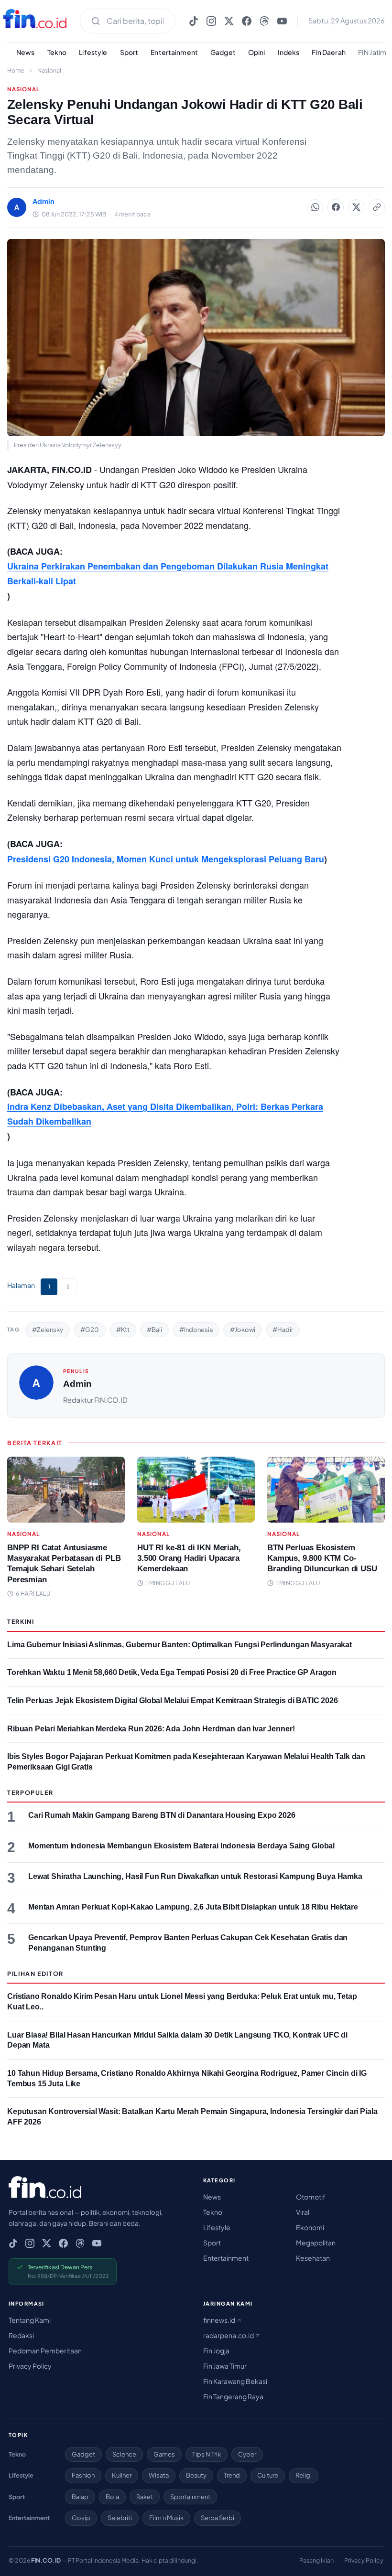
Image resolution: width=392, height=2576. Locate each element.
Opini (257, 52)
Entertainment (174, 52)
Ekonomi (310, 2227)
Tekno (57, 52)
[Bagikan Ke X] (356, 207)
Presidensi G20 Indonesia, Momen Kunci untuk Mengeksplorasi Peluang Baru (166, 859)
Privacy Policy (30, 2366)
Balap (80, 2497)
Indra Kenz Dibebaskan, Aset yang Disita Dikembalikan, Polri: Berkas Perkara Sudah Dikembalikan (165, 1114)
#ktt (123, 1330)
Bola (112, 2497)
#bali (154, 1330)
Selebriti (120, 2518)
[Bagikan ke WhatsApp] (315, 207)
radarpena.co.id (229, 2335)
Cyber (247, 2454)
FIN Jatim (372, 52)
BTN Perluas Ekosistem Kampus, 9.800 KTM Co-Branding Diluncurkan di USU (322, 1558)
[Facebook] (247, 21)
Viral (303, 2212)
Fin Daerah (328, 52)
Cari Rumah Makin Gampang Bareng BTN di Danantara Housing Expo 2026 (162, 1815)
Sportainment (190, 2497)
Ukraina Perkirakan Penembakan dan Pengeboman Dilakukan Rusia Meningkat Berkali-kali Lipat (168, 574)
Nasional (49, 70)
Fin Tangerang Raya (233, 2396)
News (26, 52)
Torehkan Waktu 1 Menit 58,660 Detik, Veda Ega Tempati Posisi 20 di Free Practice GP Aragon (172, 1672)
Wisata (159, 2475)
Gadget (223, 52)
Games (164, 2454)
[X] (229, 21)
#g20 (90, 1330)
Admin (77, 1384)
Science (124, 2454)
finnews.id (220, 2320)
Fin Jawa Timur (225, 2366)
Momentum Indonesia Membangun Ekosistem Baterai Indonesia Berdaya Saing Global (181, 1846)
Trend (232, 2475)
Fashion (83, 2475)
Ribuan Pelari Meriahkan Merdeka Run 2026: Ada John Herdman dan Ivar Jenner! (151, 1729)
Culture (268, 2475)
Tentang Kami (30, 2320)
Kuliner (122, 2475)
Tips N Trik (207, 2454)
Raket (145, 2497)
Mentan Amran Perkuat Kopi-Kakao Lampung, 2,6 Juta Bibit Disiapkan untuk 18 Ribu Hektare (193, 1907)
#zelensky (48, 1330)
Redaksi (21, 2335)
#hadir (283, 1330)
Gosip (81, 2518)
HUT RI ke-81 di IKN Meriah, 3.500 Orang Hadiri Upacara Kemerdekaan (189, 1558)
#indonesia (196, 1330)
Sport (129, 52)
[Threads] (264, 21)
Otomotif (311, 2197)
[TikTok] (194, 21)
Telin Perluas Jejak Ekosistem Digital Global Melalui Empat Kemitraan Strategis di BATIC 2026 (173, 1701)
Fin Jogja (216, 2351)
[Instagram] (211, 21)
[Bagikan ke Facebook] (336, 207)
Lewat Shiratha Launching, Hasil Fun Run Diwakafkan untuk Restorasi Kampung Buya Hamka (195, 1876)
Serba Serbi (218, 2518)
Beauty (196, 2475)
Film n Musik (166, 2518)
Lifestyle (93, 52)
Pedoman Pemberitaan (45, 2351)
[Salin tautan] (377, 207)
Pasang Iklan (316, 2560)
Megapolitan (316, 2243)
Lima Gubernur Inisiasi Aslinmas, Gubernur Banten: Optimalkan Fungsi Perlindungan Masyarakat (180, 1645)
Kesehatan (313, 2258)
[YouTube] (282, 21)
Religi (304, 2475)
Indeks (289, 52)
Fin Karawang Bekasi (235, 2381)
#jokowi (243, 1330)
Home (16, 70)
